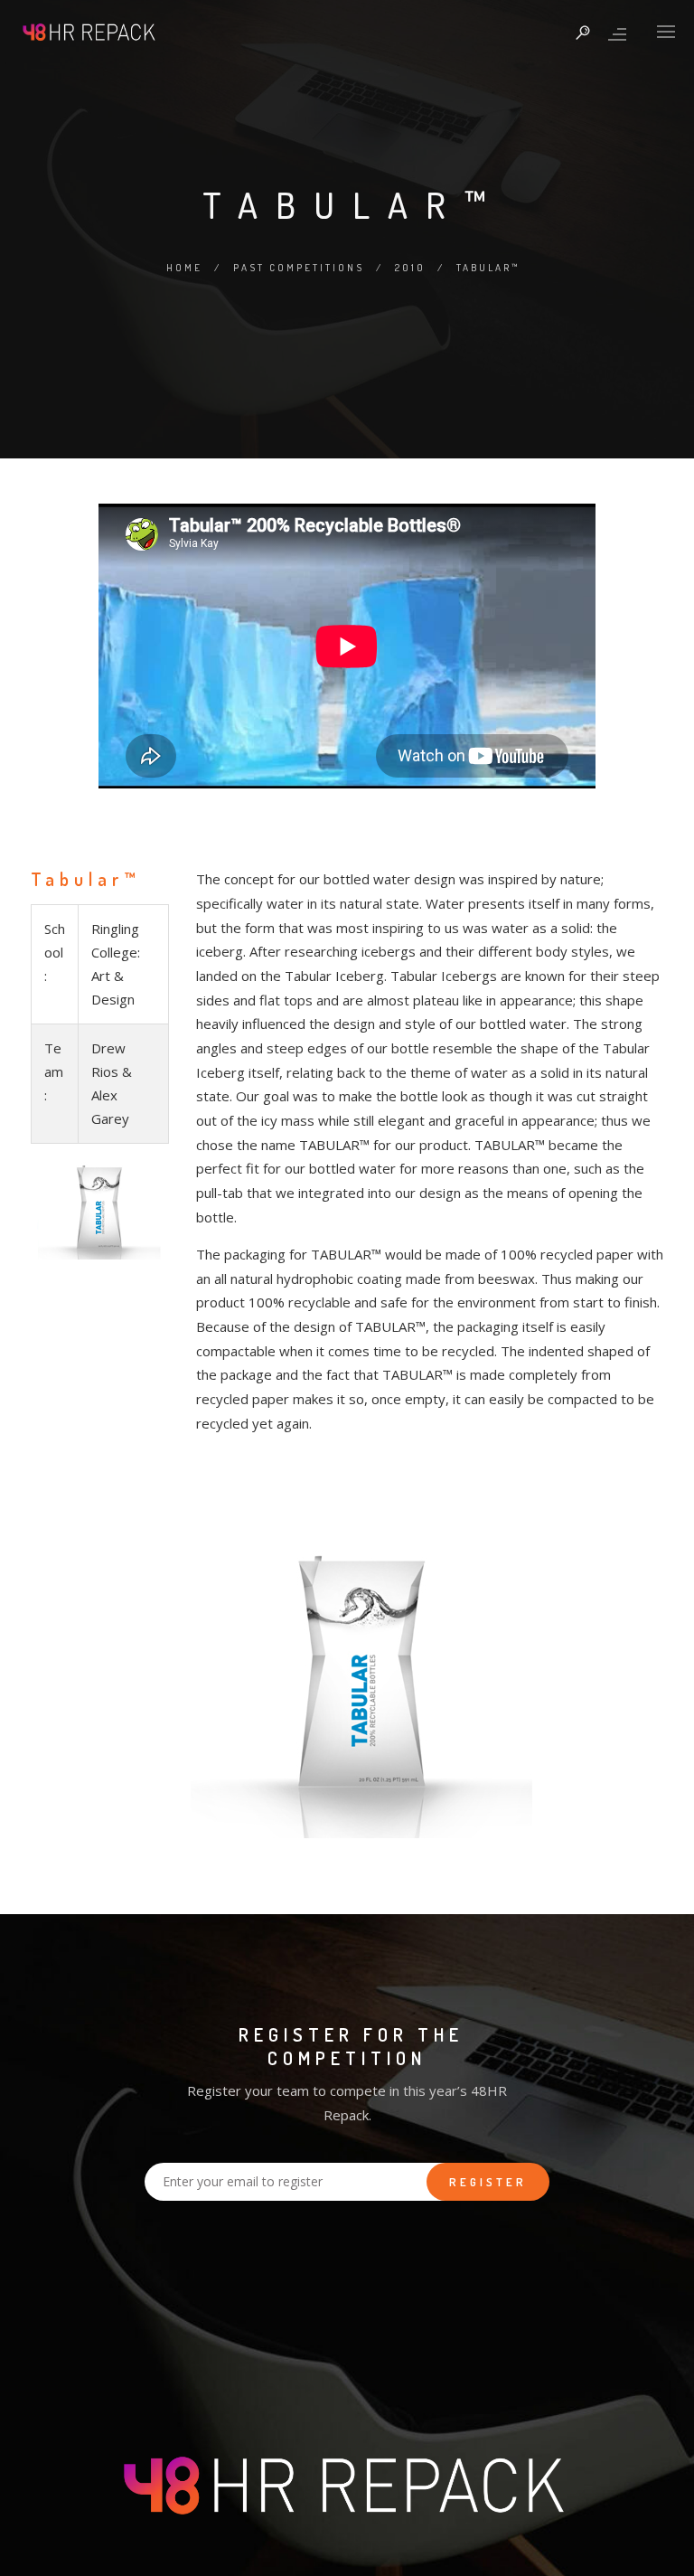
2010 (410, 268)
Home (184, 268)
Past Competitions (299, 268)
